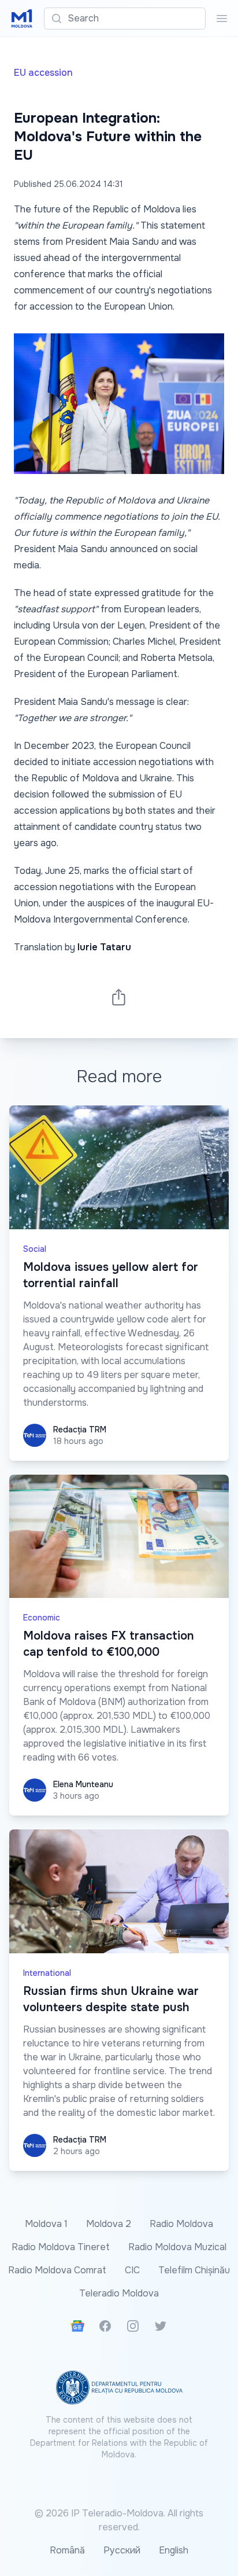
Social (35, 1249)
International (47, 1973)
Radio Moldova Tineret (61, 2247)
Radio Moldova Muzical (177, 2247)
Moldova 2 (109, 2224)
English (174, 2550)
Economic (42, 1618)
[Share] (119, 997)
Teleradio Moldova (119, 2293)
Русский (122, 2550)
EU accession (43, 73)
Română (67, 2550)
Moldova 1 (46, 2224)
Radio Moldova (181, 2224)
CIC (132, 2270)
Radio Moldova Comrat (57, 2270)
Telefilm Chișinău (194, 2270)
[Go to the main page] (22, 19)
